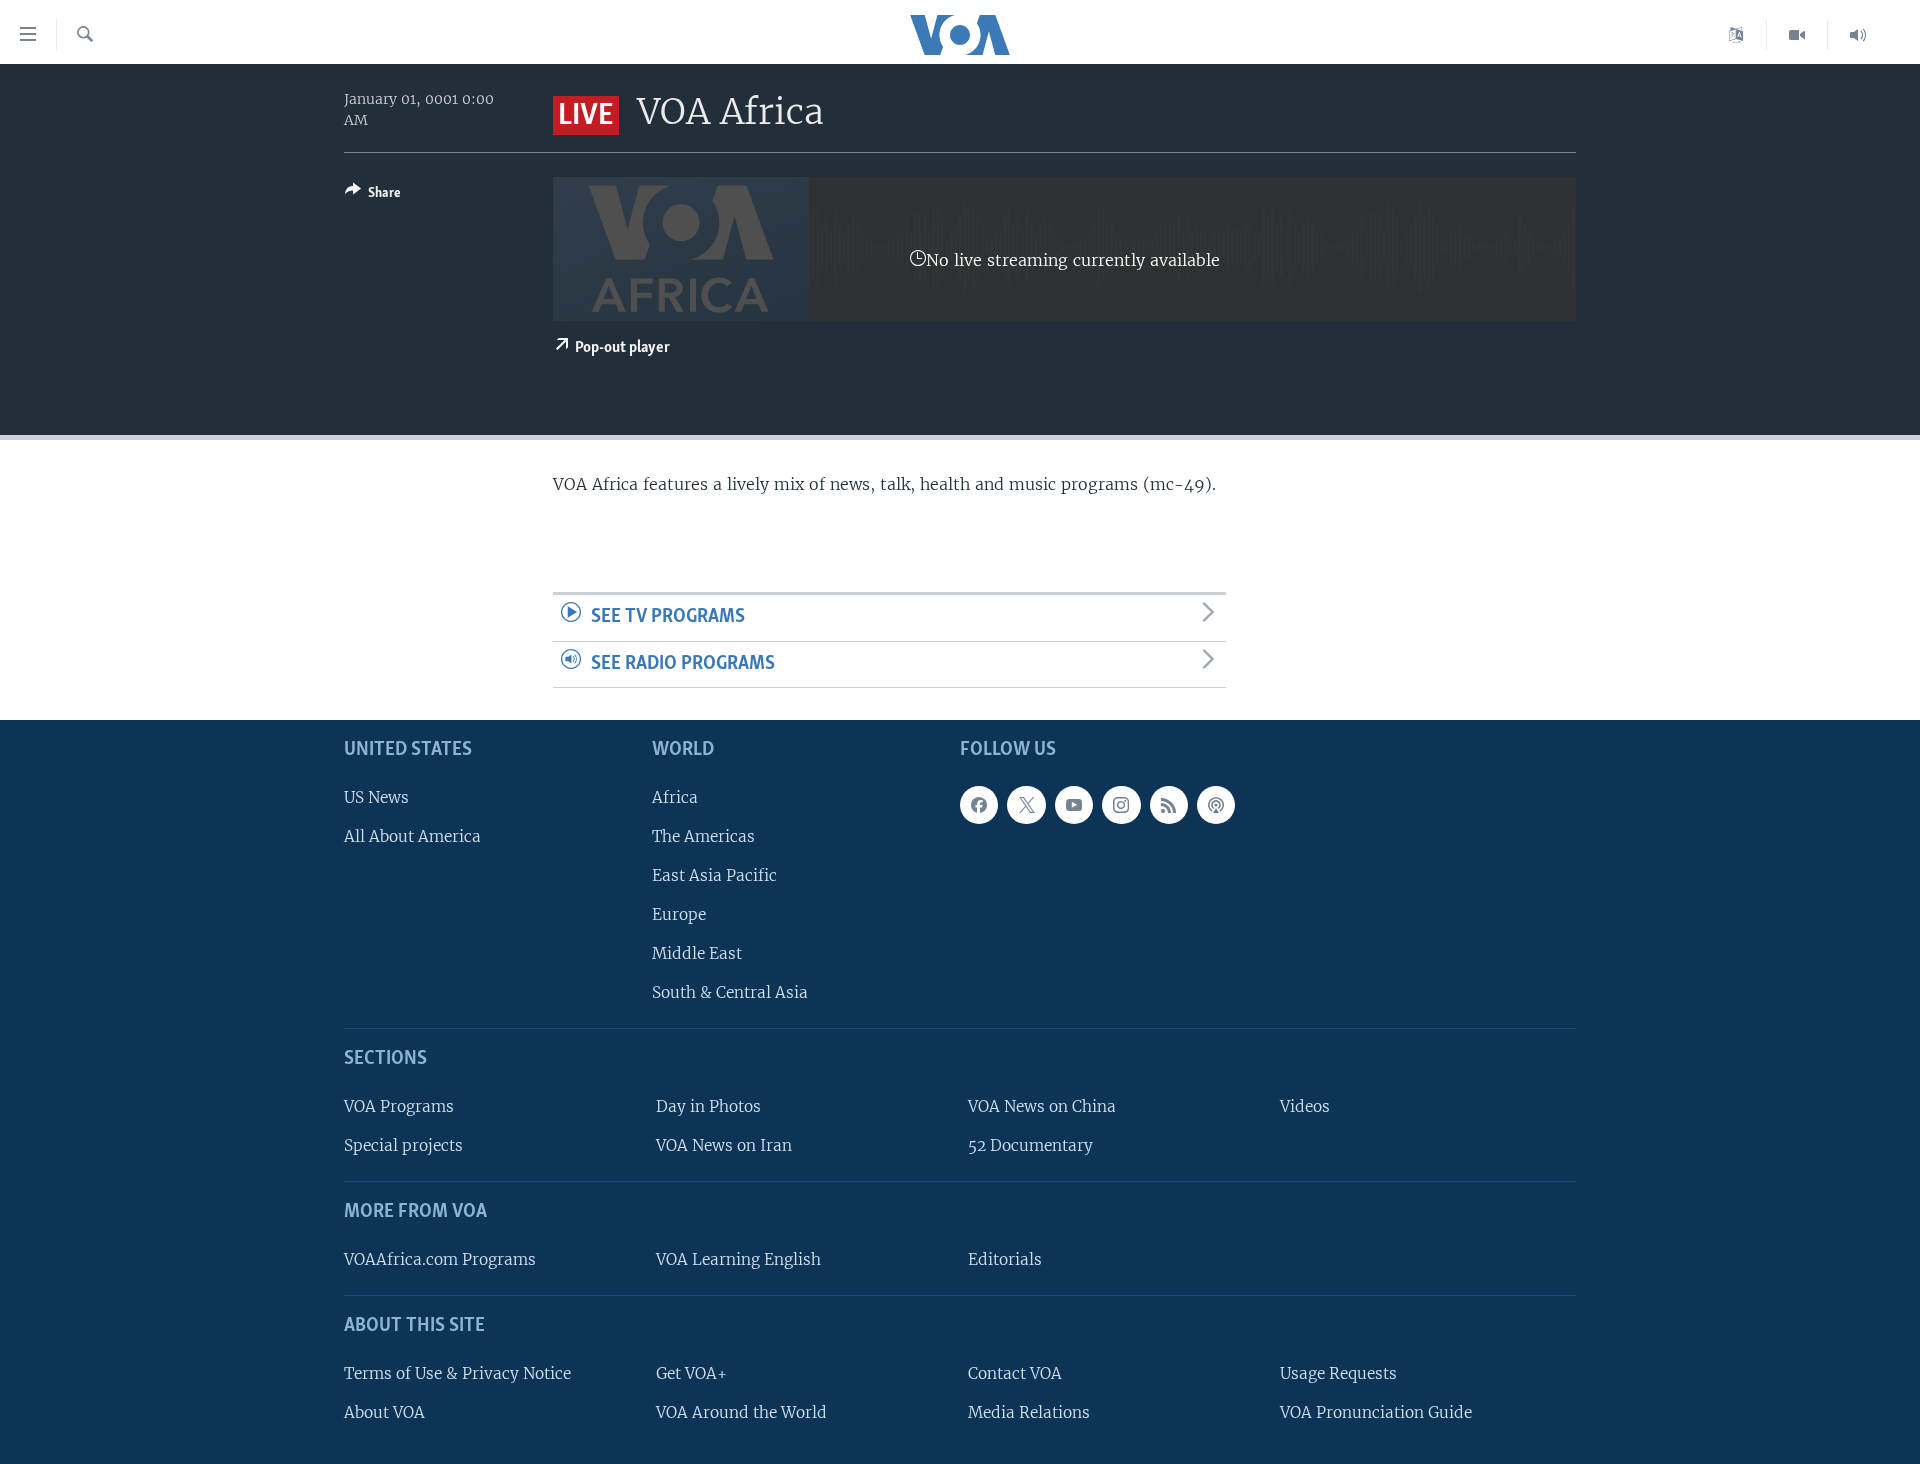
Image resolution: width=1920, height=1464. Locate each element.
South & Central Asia (730, 993)
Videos (1305, 1106)
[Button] (373, 196)
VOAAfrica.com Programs (440, 1259)
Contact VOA (1015, 1373)
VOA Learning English (738, 1259)
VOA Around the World (741, 1412)
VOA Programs (399, 1106)
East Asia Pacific (714, 875)
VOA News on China (1042, 1106)
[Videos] (1797, 35)
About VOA (384, 1412)
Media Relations (1029, 1412)
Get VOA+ (691, 1373)
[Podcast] (1216, 805)
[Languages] (1736, 35)
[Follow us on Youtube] (1074, 805)
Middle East (697, 953)
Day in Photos (708, 1106)
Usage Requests (1338, 1373)
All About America (412, 836)
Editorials (1005, 1259)
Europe (679, 914)
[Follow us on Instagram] (1121, 805)
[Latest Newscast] (1858, 35)
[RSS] (1169, 805)
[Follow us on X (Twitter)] (1026, 805)
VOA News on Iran (724, 1145)
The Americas (703, 836)
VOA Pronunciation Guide (1376, 1412)
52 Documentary (1030, 1145)
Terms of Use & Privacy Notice (457, 1373)
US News (376, 797)
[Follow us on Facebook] (979, 805)
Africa (675, 797)
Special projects (403, 1145)
